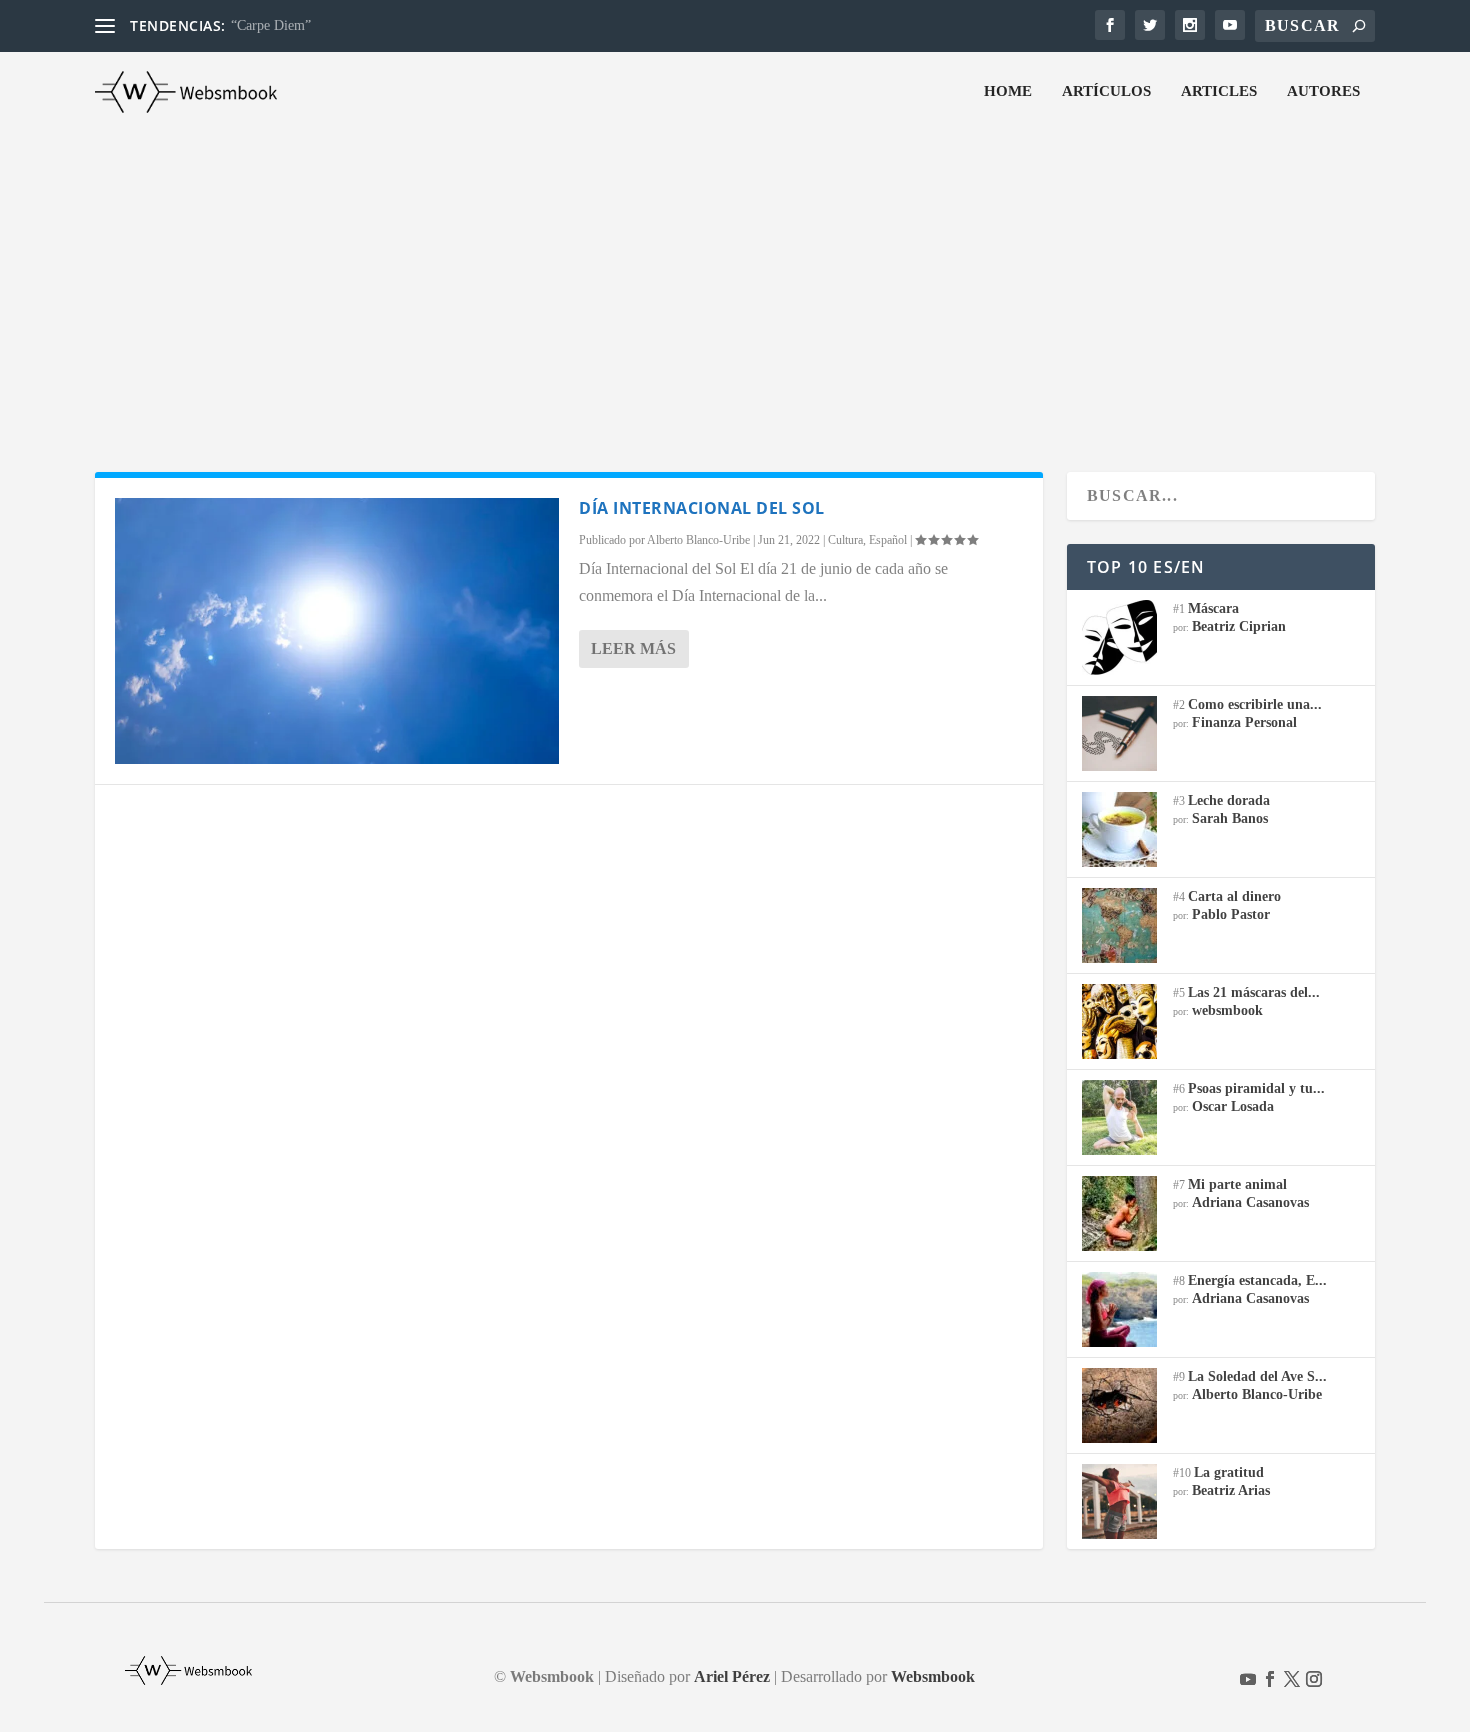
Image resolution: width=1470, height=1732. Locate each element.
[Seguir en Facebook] (1270, 1679)
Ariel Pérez (732, 1676)
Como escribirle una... (1255, 704)
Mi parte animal (1237, 1184)
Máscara (1213, 608)
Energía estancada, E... (1257, 1280)
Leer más (633, 648)
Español (888, 540)
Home (1008, 91)
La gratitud (1229, 1472)
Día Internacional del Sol (702, 508)
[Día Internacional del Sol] (337, 631)
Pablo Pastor (1231, 914)
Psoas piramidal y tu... (1256, 1088)
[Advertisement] (735, 282)
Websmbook (933, 1676)
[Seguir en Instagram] (1314, 1679)
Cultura (845, 540)
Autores (1323, 91)
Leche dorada (1229, 800)
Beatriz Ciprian (1239, 626)
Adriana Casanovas (1250, 1202)
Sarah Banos (1230, 818)
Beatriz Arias (1231, 1490)
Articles (1219, 91)
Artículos (1106, 91)
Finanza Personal (1244, 722)
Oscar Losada (1233, 1106)
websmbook (1227, 1010)
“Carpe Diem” (271, 25)
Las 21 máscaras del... (1254, 992)
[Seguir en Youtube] (1248, 1679)
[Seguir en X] (1292, 1679)
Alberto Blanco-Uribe (698, 540)
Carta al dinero (1234, 896)
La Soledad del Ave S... (1257, 1376)
